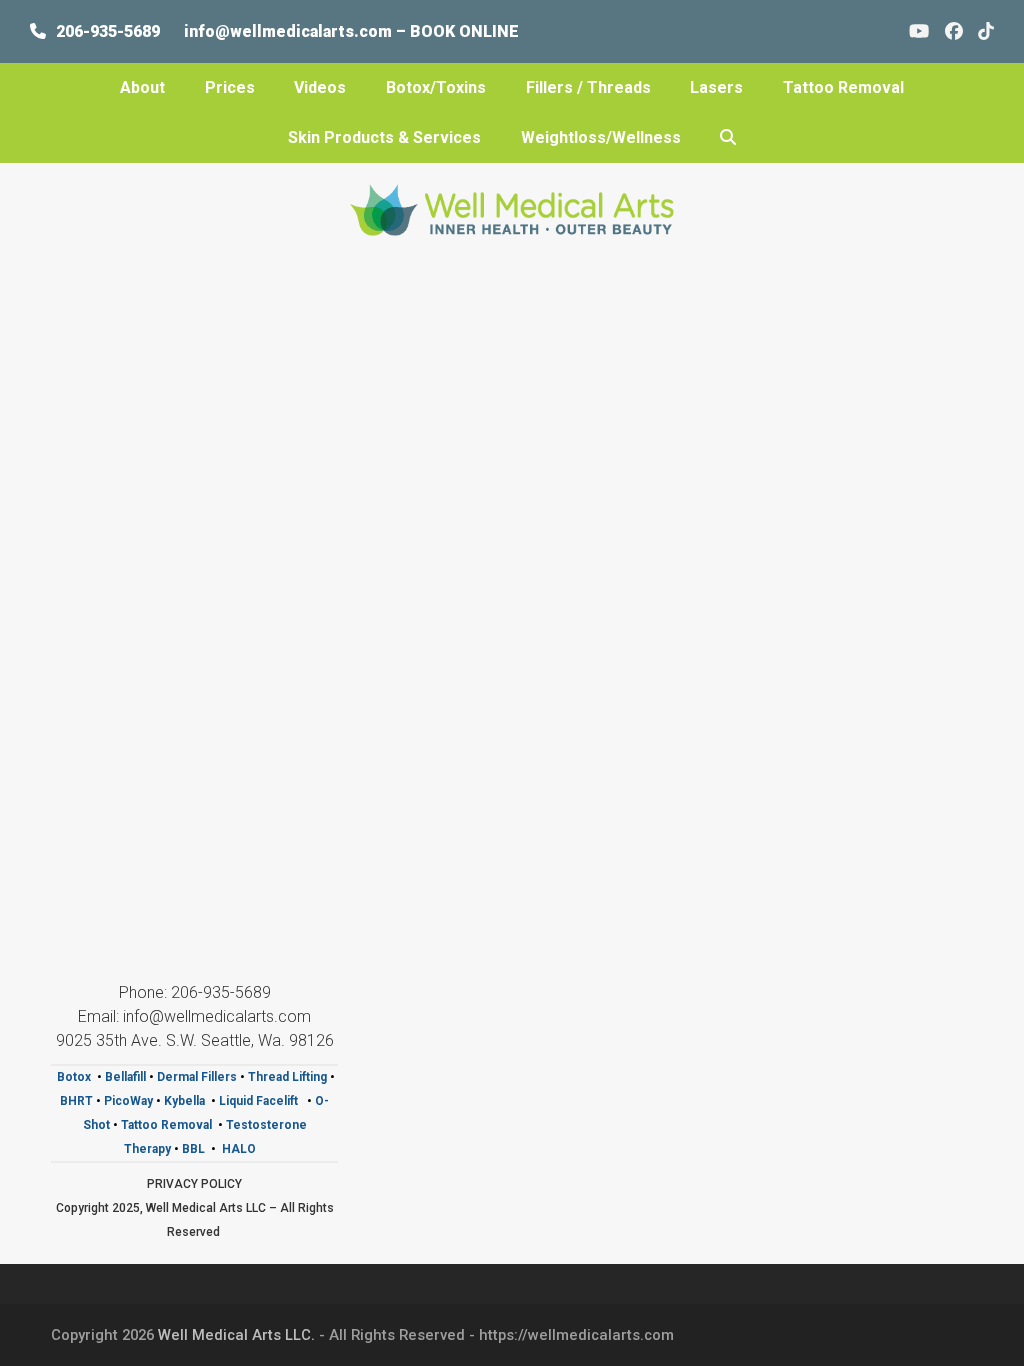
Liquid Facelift (260, 1101)
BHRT (76, 1101)
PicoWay (130, 1101)
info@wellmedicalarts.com (290, 31)
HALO (240, 1149)
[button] (728, 138)
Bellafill (125, 1077)
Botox (74, 1077)
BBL (193, 1149)
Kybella (184, 1101)
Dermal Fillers (197, 1077)
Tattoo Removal (166, 1125)
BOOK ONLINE (464, 31)
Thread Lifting (287, 1077)
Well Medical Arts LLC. (236, 1335)
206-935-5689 (108, 31)
